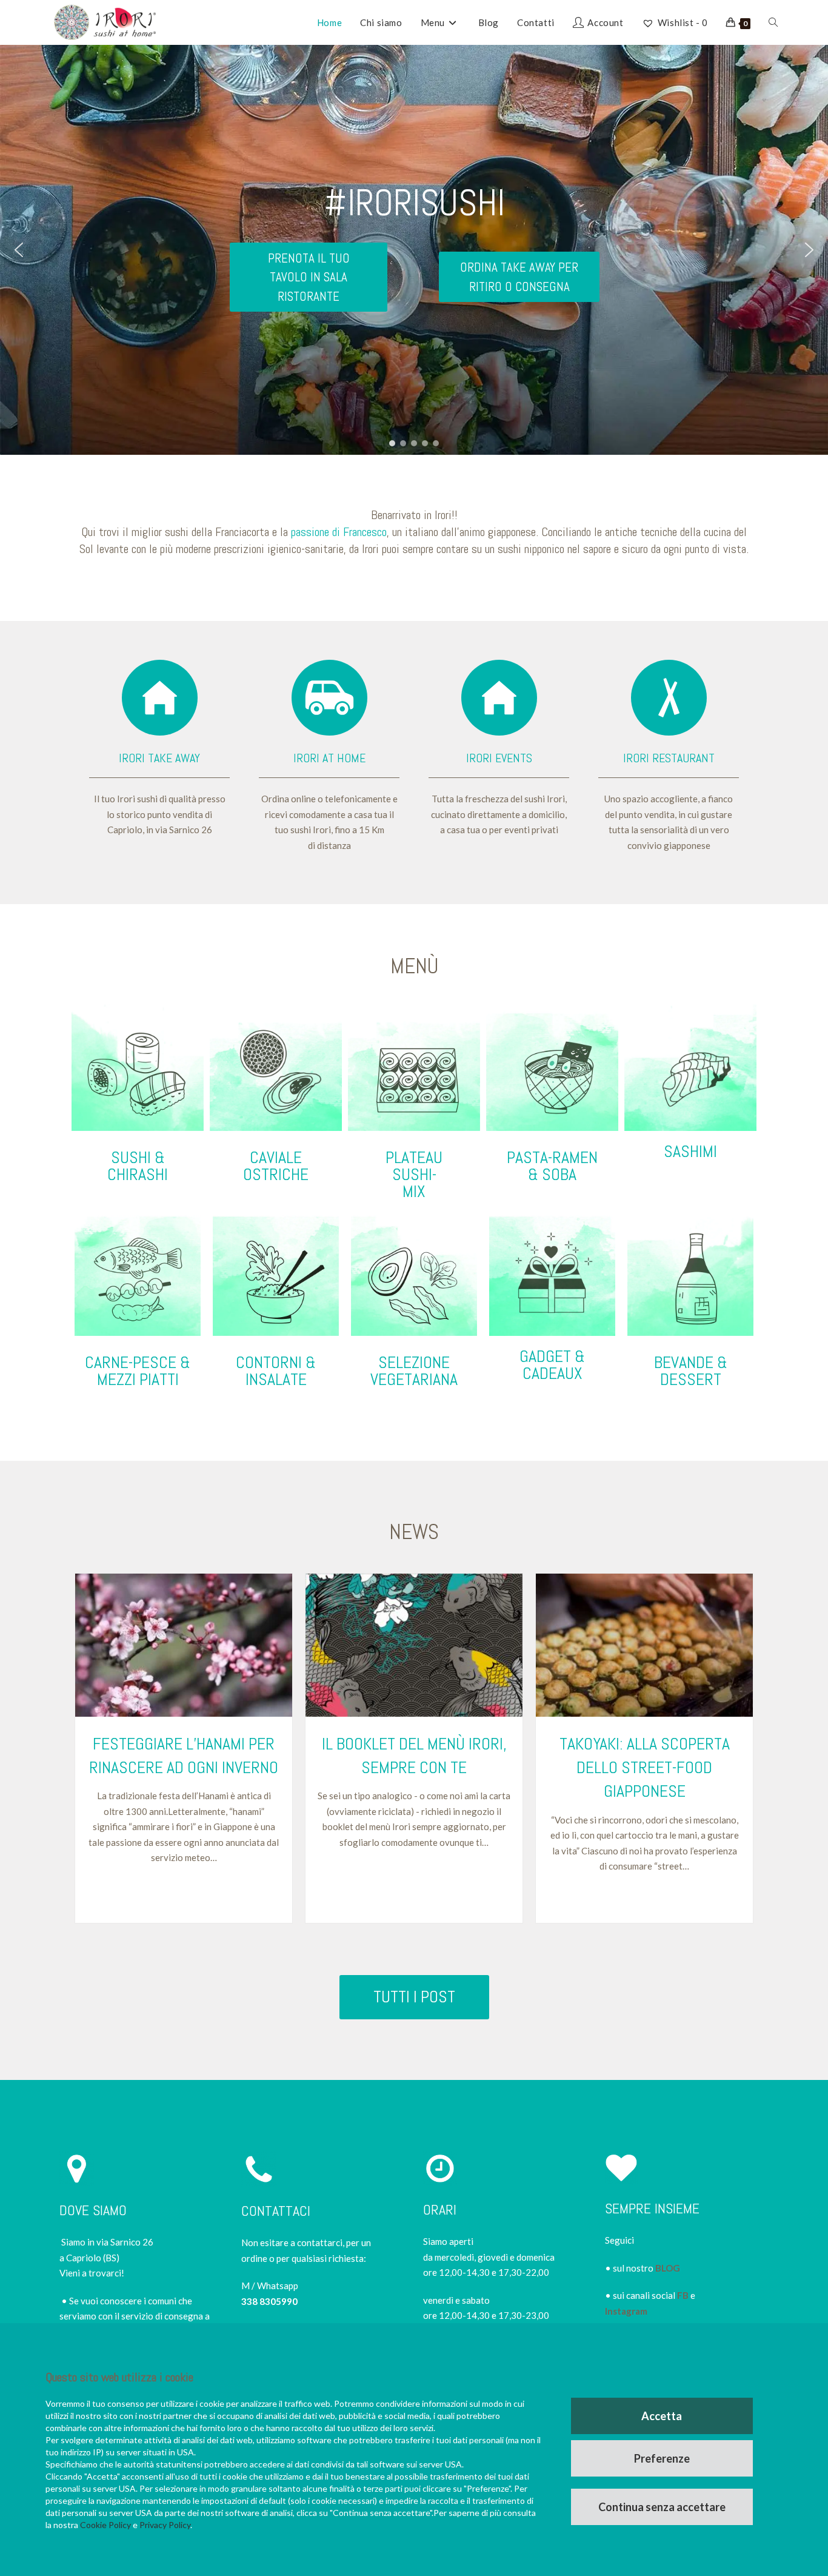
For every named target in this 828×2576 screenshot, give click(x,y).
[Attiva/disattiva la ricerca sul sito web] (773, 22)
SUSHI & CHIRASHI (138, 1166)
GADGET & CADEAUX (552, 1365)
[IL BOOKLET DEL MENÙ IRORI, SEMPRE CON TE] (414, 1645)
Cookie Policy (105, 2525)
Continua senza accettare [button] (662, 2507)
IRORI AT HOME (329, 758)
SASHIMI (690, 1151)
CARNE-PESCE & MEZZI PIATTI (138, 1371)
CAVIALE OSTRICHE (276, 1166)
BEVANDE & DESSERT (691, 1371)
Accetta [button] (662, 2416)
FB (683, 2295)
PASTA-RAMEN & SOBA (552, 1166)
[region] (414, 250)
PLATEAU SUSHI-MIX (414, 1174)
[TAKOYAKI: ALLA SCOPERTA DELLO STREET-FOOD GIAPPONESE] (644, 1645)
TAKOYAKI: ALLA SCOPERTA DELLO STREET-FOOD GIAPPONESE (645, 1767)
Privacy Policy (165, 2525)
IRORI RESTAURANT (669, 758)
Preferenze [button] (662, 2458)
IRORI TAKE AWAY (159, 758)
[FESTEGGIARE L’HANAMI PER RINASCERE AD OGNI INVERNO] (184, 1645)
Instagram (626, 2311)
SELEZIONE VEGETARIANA (414, 1371)
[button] (19, 250)
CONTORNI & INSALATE (276, 1371)
